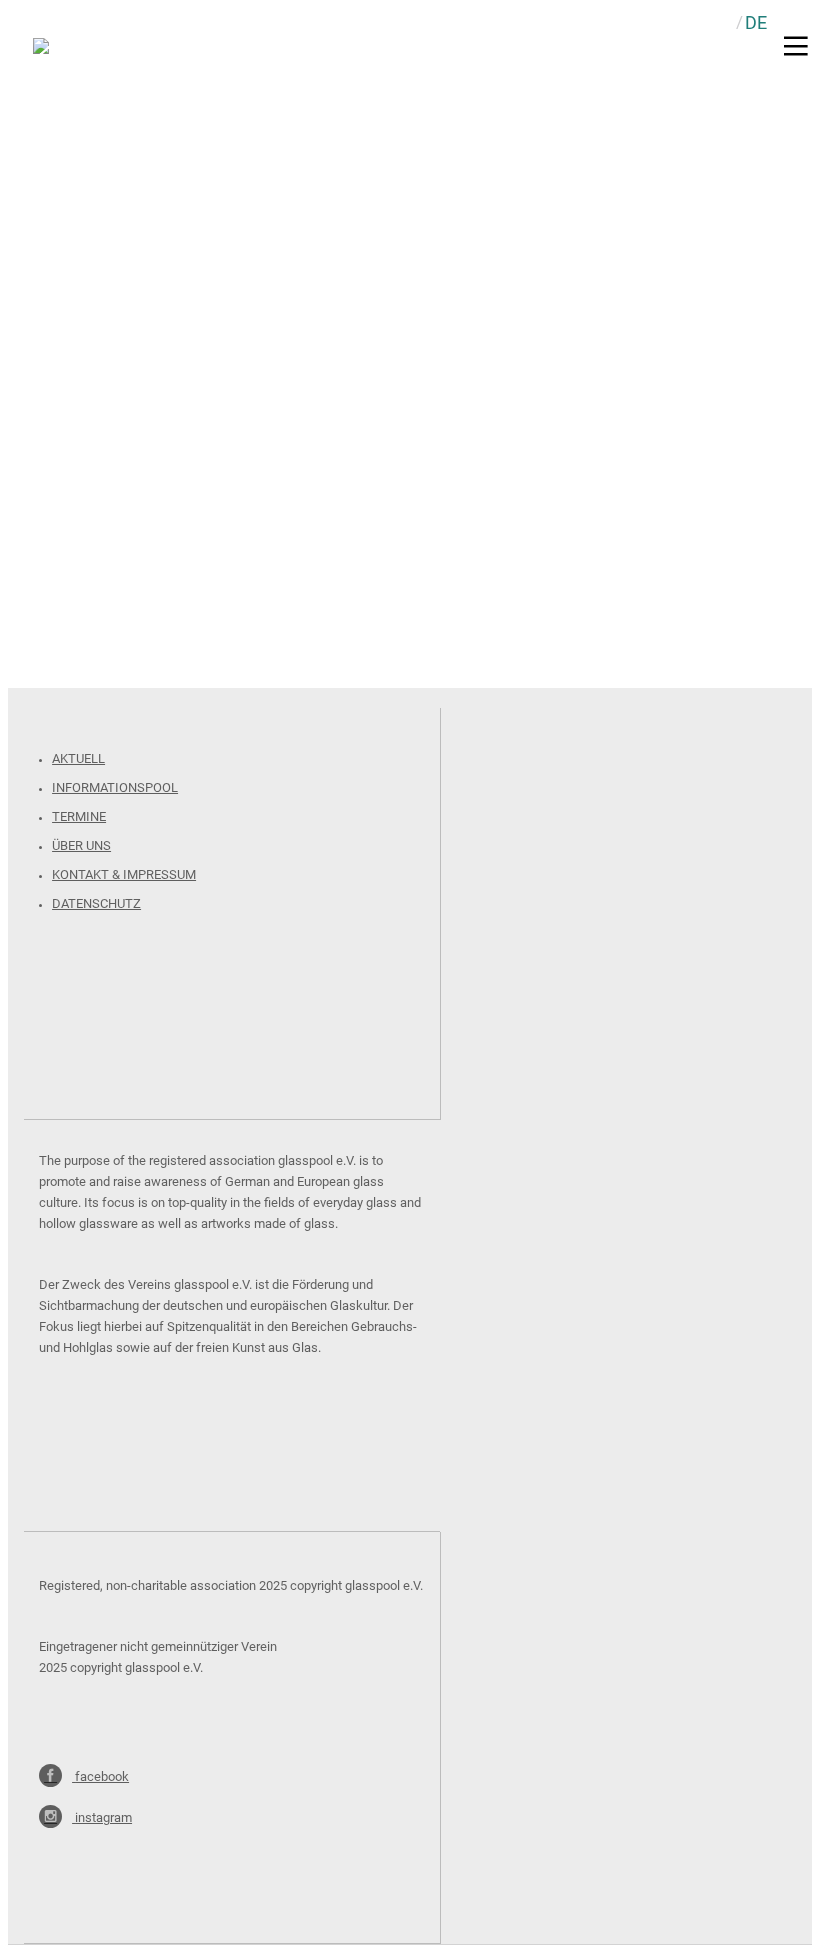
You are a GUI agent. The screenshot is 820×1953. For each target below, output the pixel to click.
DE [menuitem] (756, 22)
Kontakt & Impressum (124, 874)
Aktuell (78, 758)
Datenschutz (96, 903)
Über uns (81, 845)
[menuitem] (756, 22)
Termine (79, 816)
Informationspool (115, 787)
